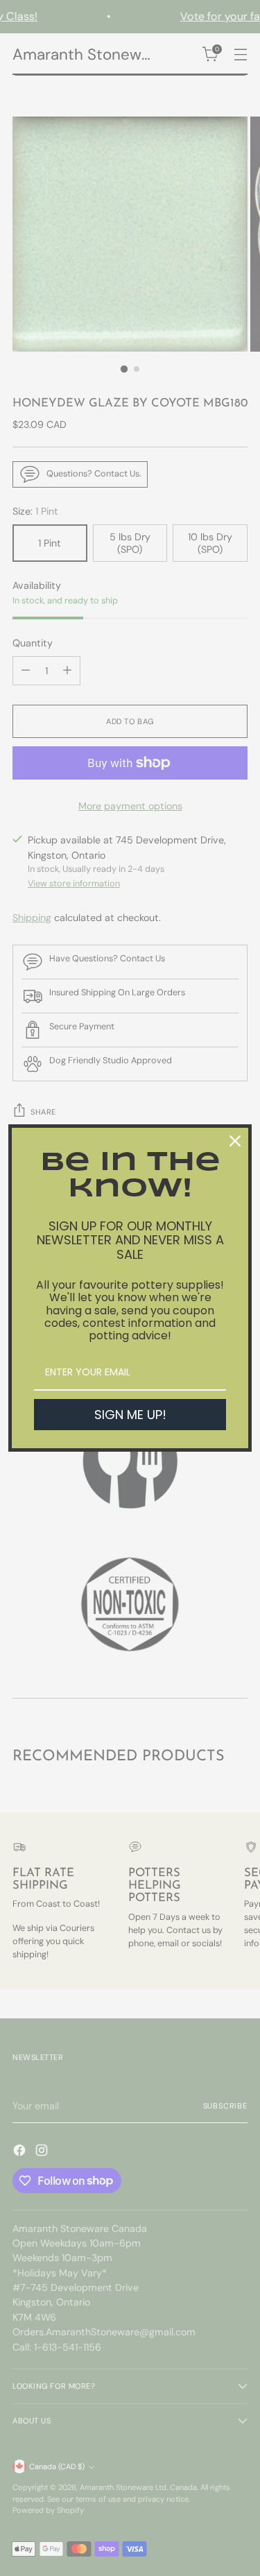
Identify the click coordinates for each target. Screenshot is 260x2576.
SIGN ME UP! (130, 1415)
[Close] (235, 1141)
